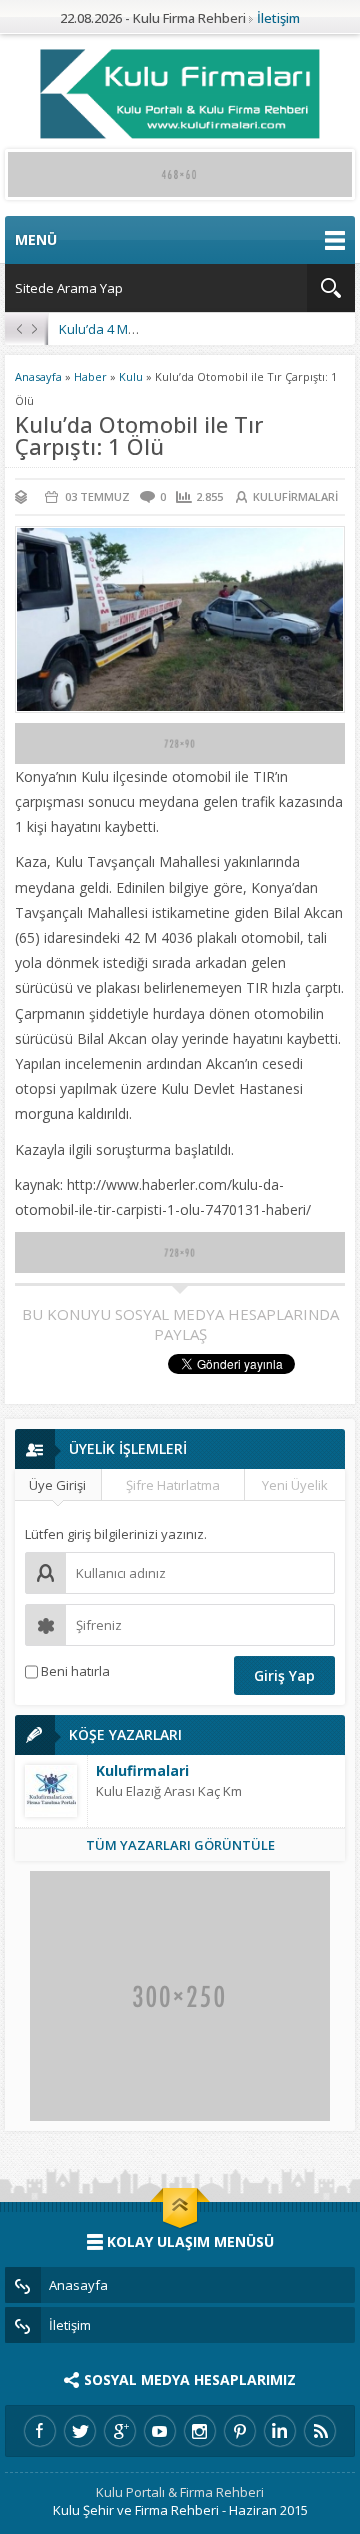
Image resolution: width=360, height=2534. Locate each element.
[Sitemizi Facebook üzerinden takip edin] (40, 2431)
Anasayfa (38, 376)
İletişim (278, 18)
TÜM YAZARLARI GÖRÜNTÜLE (180, 1845)
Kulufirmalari (295, 496)
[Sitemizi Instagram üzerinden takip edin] (200, 2431)
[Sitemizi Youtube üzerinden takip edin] (160, 2431)
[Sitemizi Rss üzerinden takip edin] (320, 2431)
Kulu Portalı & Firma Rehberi (180, 2492)
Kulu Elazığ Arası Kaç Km (169, 1791)
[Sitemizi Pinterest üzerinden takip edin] (240, 2431)
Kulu (131, 376)
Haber (90, 376)
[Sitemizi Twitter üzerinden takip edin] (80, 2431)
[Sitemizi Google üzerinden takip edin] (120, 2431)
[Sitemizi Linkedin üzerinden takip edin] (280, 2431)
